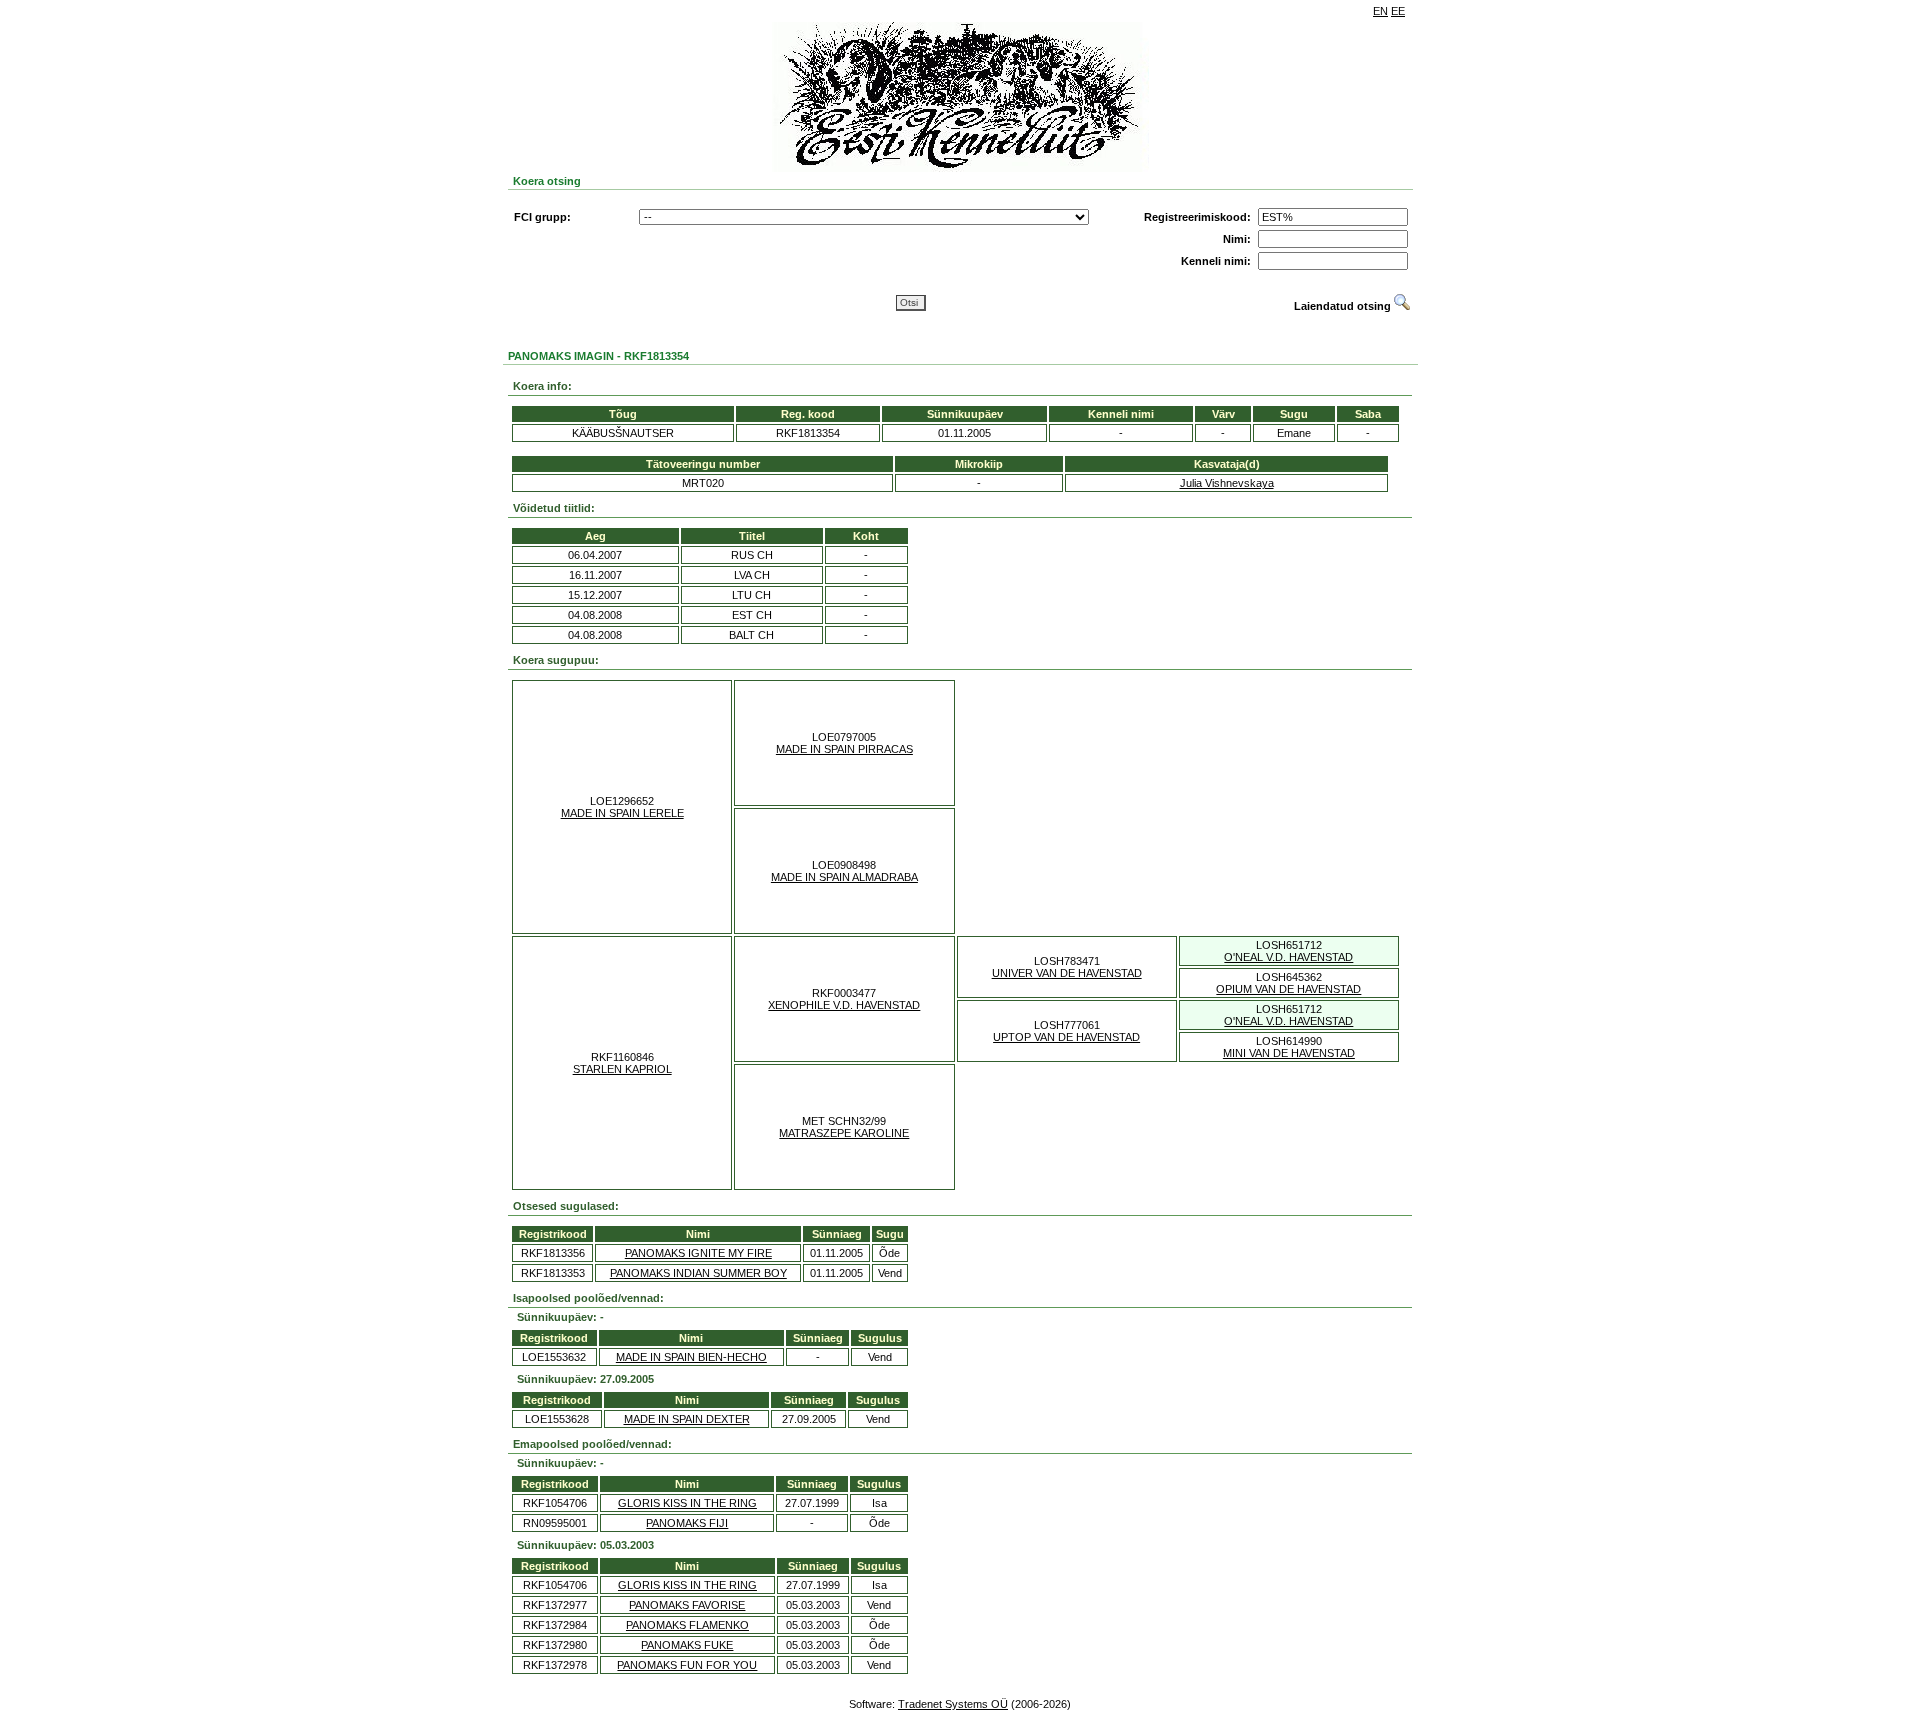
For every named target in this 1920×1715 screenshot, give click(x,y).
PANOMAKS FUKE (687, 1645)
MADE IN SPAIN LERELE (622, 813)
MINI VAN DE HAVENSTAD (1289, 1053)
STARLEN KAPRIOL (622, 1069)
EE (1398, 11)
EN (1380, 11)
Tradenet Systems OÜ (953, 1704)
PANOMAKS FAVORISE (687, 1605)
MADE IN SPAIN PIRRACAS (844, 749)
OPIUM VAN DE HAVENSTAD (1288, 989)
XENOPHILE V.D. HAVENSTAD (844, 1005)
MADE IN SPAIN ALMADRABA (844, 877)
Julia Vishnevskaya (1227, 483)
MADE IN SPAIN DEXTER (687, 1419)
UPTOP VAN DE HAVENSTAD (1066, 1037)
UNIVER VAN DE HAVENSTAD (1067, 973)
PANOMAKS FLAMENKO (687, 1625)
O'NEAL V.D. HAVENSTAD (1288, 957)
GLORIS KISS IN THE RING (687, 1503)
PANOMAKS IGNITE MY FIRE (698, 1253)
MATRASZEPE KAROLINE (844, 1133)
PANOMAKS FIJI (687, 1523)
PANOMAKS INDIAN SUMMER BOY (698, 1273)
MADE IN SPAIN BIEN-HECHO (691, 1357)
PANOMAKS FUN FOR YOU (687, 1665)
